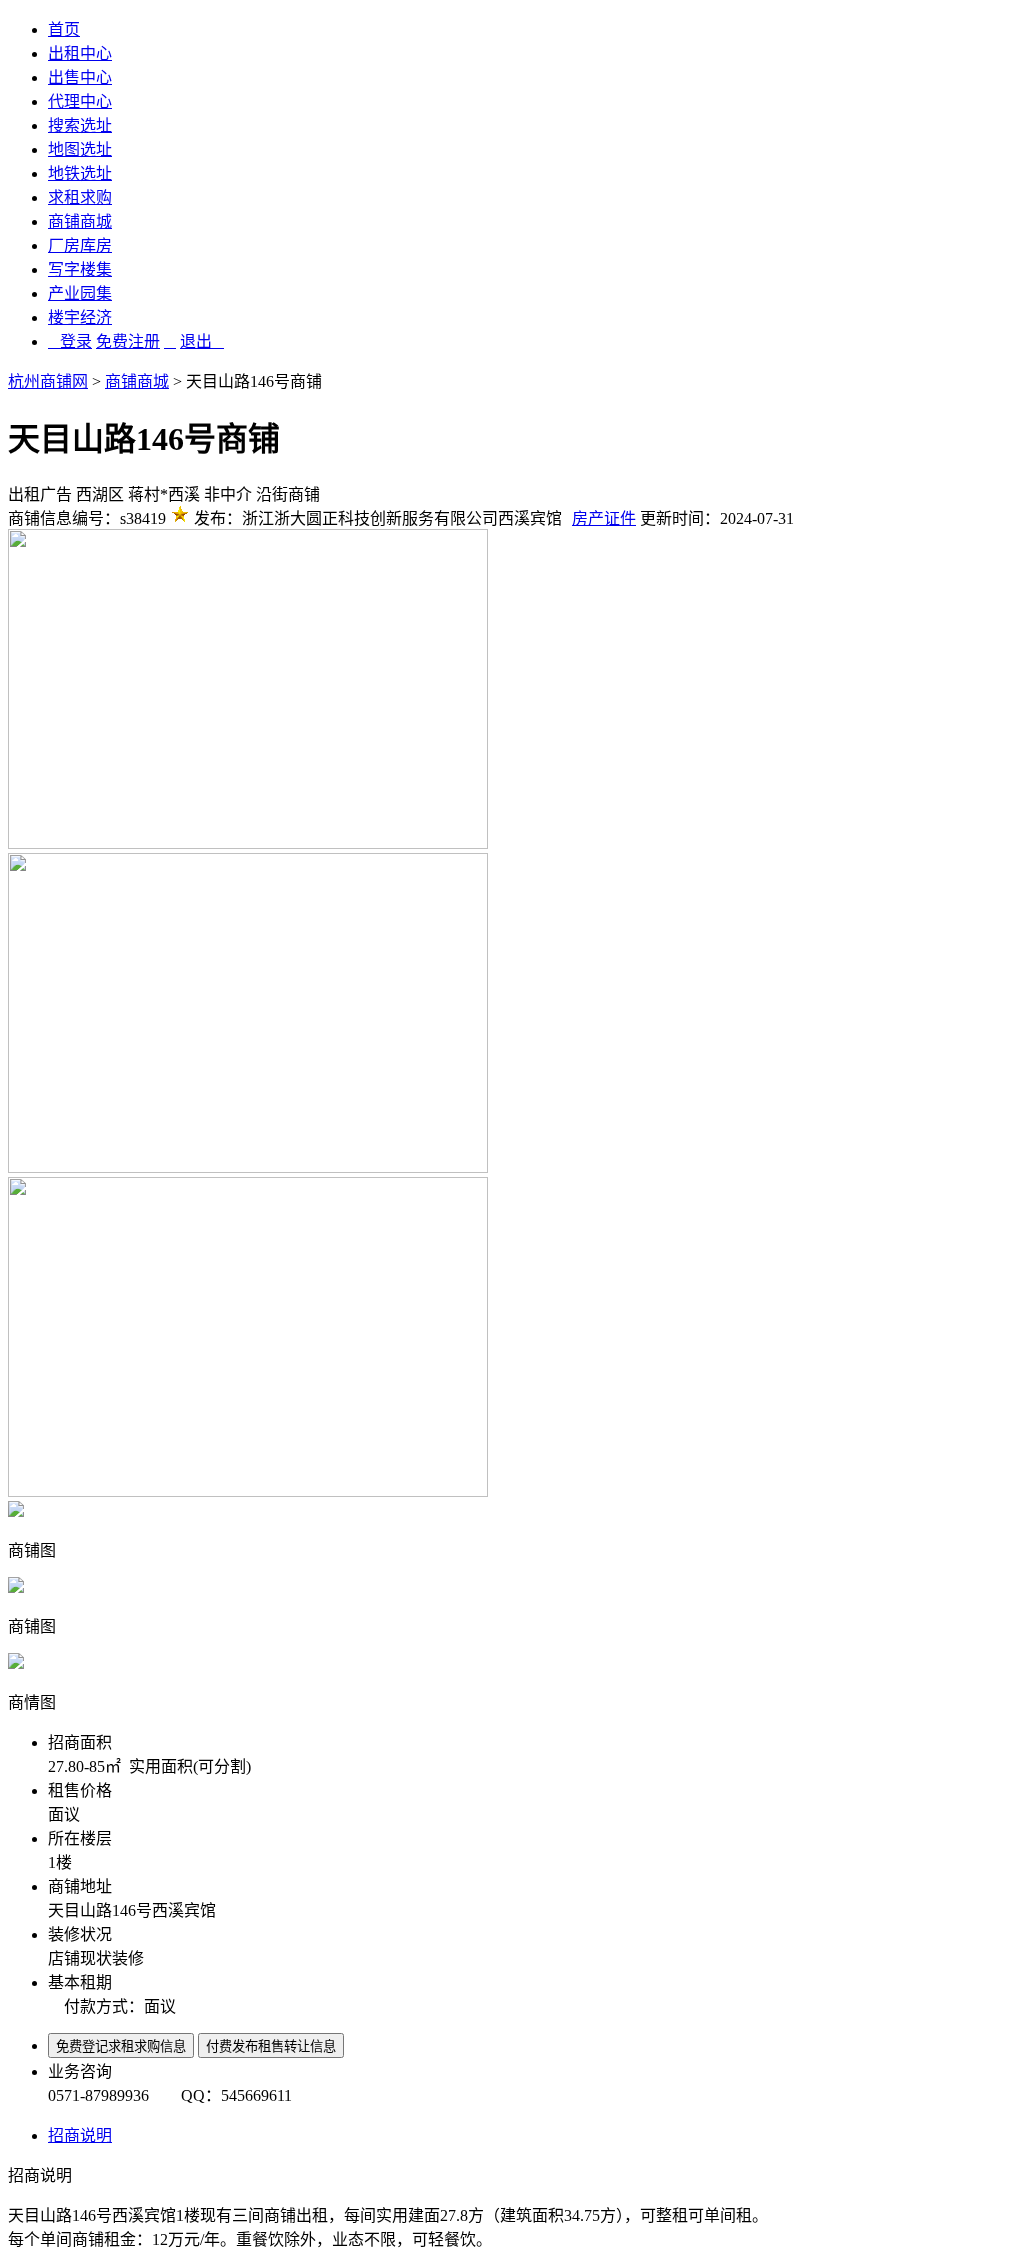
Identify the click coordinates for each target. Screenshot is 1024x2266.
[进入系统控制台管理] (170, 341)
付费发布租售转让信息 (271, 2046)
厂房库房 (80, 245)
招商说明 (80, 2135)
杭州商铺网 (48, 381)
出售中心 (80, 77)
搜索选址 (80, 125)
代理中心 (80, 101)
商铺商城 (80, 221)
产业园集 (80, 293)
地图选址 (80, 149)
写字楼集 (80, 269)
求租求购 (80, 197)
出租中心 (80, 53)
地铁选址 (80, 173)
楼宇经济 (80, 317)
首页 (64, 29)
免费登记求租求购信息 (121, 2046)
